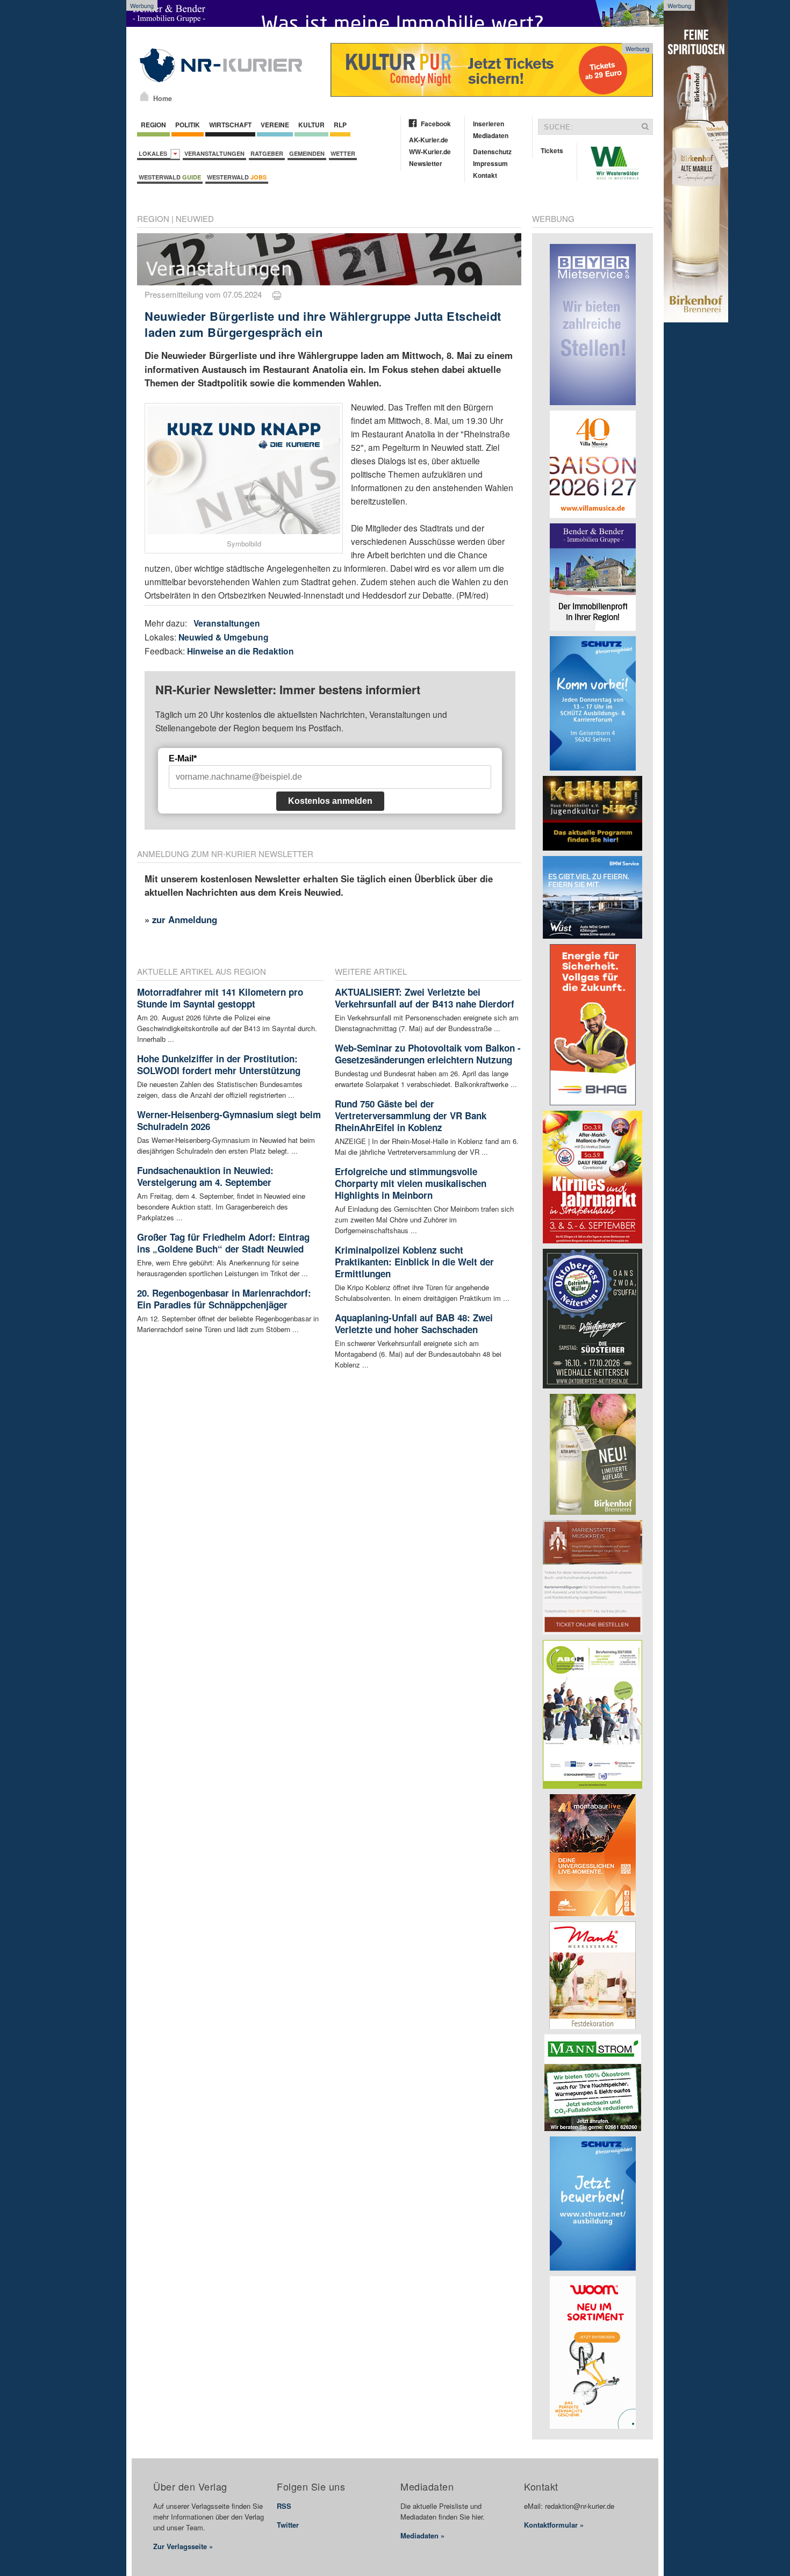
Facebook (436, 124)
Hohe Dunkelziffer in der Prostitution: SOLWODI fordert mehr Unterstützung (219, 1064)
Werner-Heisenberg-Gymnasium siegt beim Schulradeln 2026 (229, 1120)
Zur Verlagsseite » (183, 2546)
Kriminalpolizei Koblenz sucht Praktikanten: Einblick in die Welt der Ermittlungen (414, 1262)
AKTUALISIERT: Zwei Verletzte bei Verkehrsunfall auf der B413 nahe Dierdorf (425, 998)
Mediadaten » (422, 2535)
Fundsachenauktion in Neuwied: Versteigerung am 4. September (205, 1176)
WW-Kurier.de (430, 152)
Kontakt (485, 175)
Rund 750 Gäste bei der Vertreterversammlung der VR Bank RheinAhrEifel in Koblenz (411, 1116)
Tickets (552, 150)
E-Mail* (183, 758)
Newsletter (426, 163)
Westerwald (170, 177)
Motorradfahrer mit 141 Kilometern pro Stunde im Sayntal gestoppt (220, 998)
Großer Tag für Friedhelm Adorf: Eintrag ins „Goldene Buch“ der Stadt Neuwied (223, 1243)
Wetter (343, 153)
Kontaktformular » (554, 2525)
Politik (188, 125)
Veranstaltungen (214, 153)
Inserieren (489, 124)
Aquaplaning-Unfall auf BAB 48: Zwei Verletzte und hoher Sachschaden (414, 1323)
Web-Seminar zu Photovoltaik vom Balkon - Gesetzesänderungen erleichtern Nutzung (428, 1054)
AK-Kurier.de (429, 140)
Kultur (311, 125)
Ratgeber (267, 153)
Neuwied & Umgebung (224, 637)
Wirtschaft (230, 125)
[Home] (144, 96)
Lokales (155, 153)
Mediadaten (491, 135)
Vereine (275, 125)
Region (153, 125)
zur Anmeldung (185, 919)
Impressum (490, 163)
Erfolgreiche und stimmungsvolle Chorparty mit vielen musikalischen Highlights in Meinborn (411, 1183)
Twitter (288, 2525)
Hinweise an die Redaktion (240, 651)
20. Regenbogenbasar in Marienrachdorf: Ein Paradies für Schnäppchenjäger (224, 1299)
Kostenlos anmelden (330, 801)
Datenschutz (492, 152)
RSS (284, 2506)
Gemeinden (307, 153)
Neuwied (195, 218)
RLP (340, 125)
